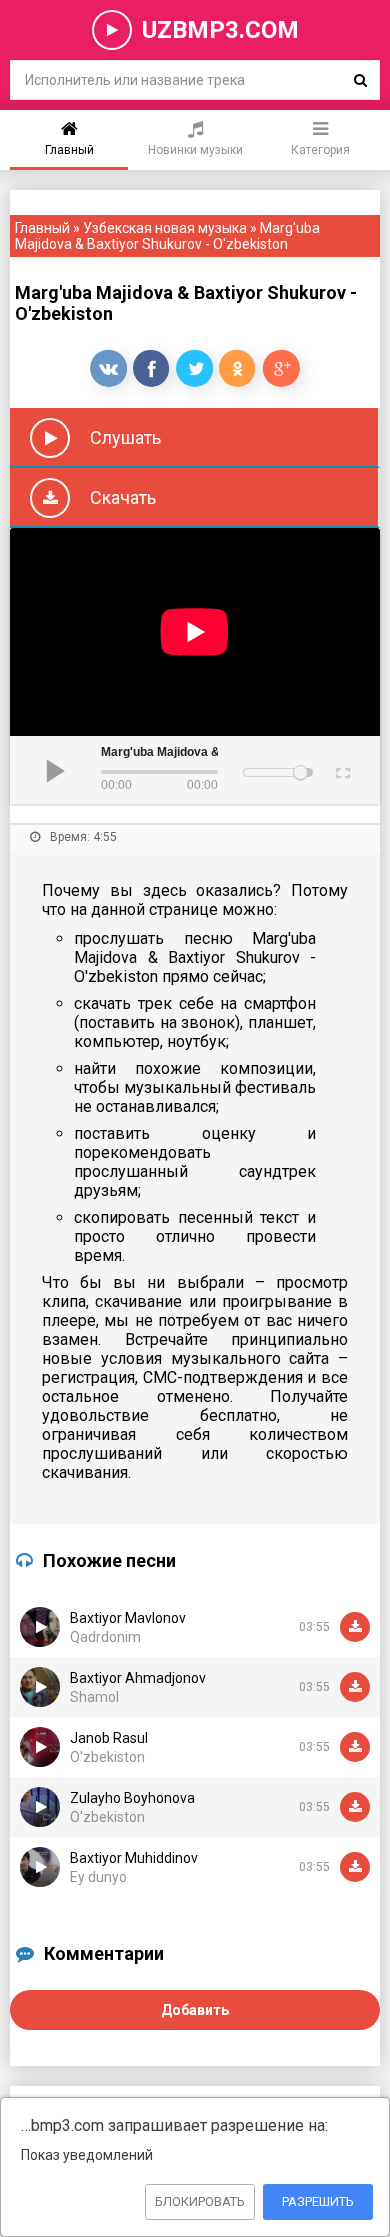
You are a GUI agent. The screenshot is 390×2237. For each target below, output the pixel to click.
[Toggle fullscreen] (341, 770)
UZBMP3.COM (220, 30)
